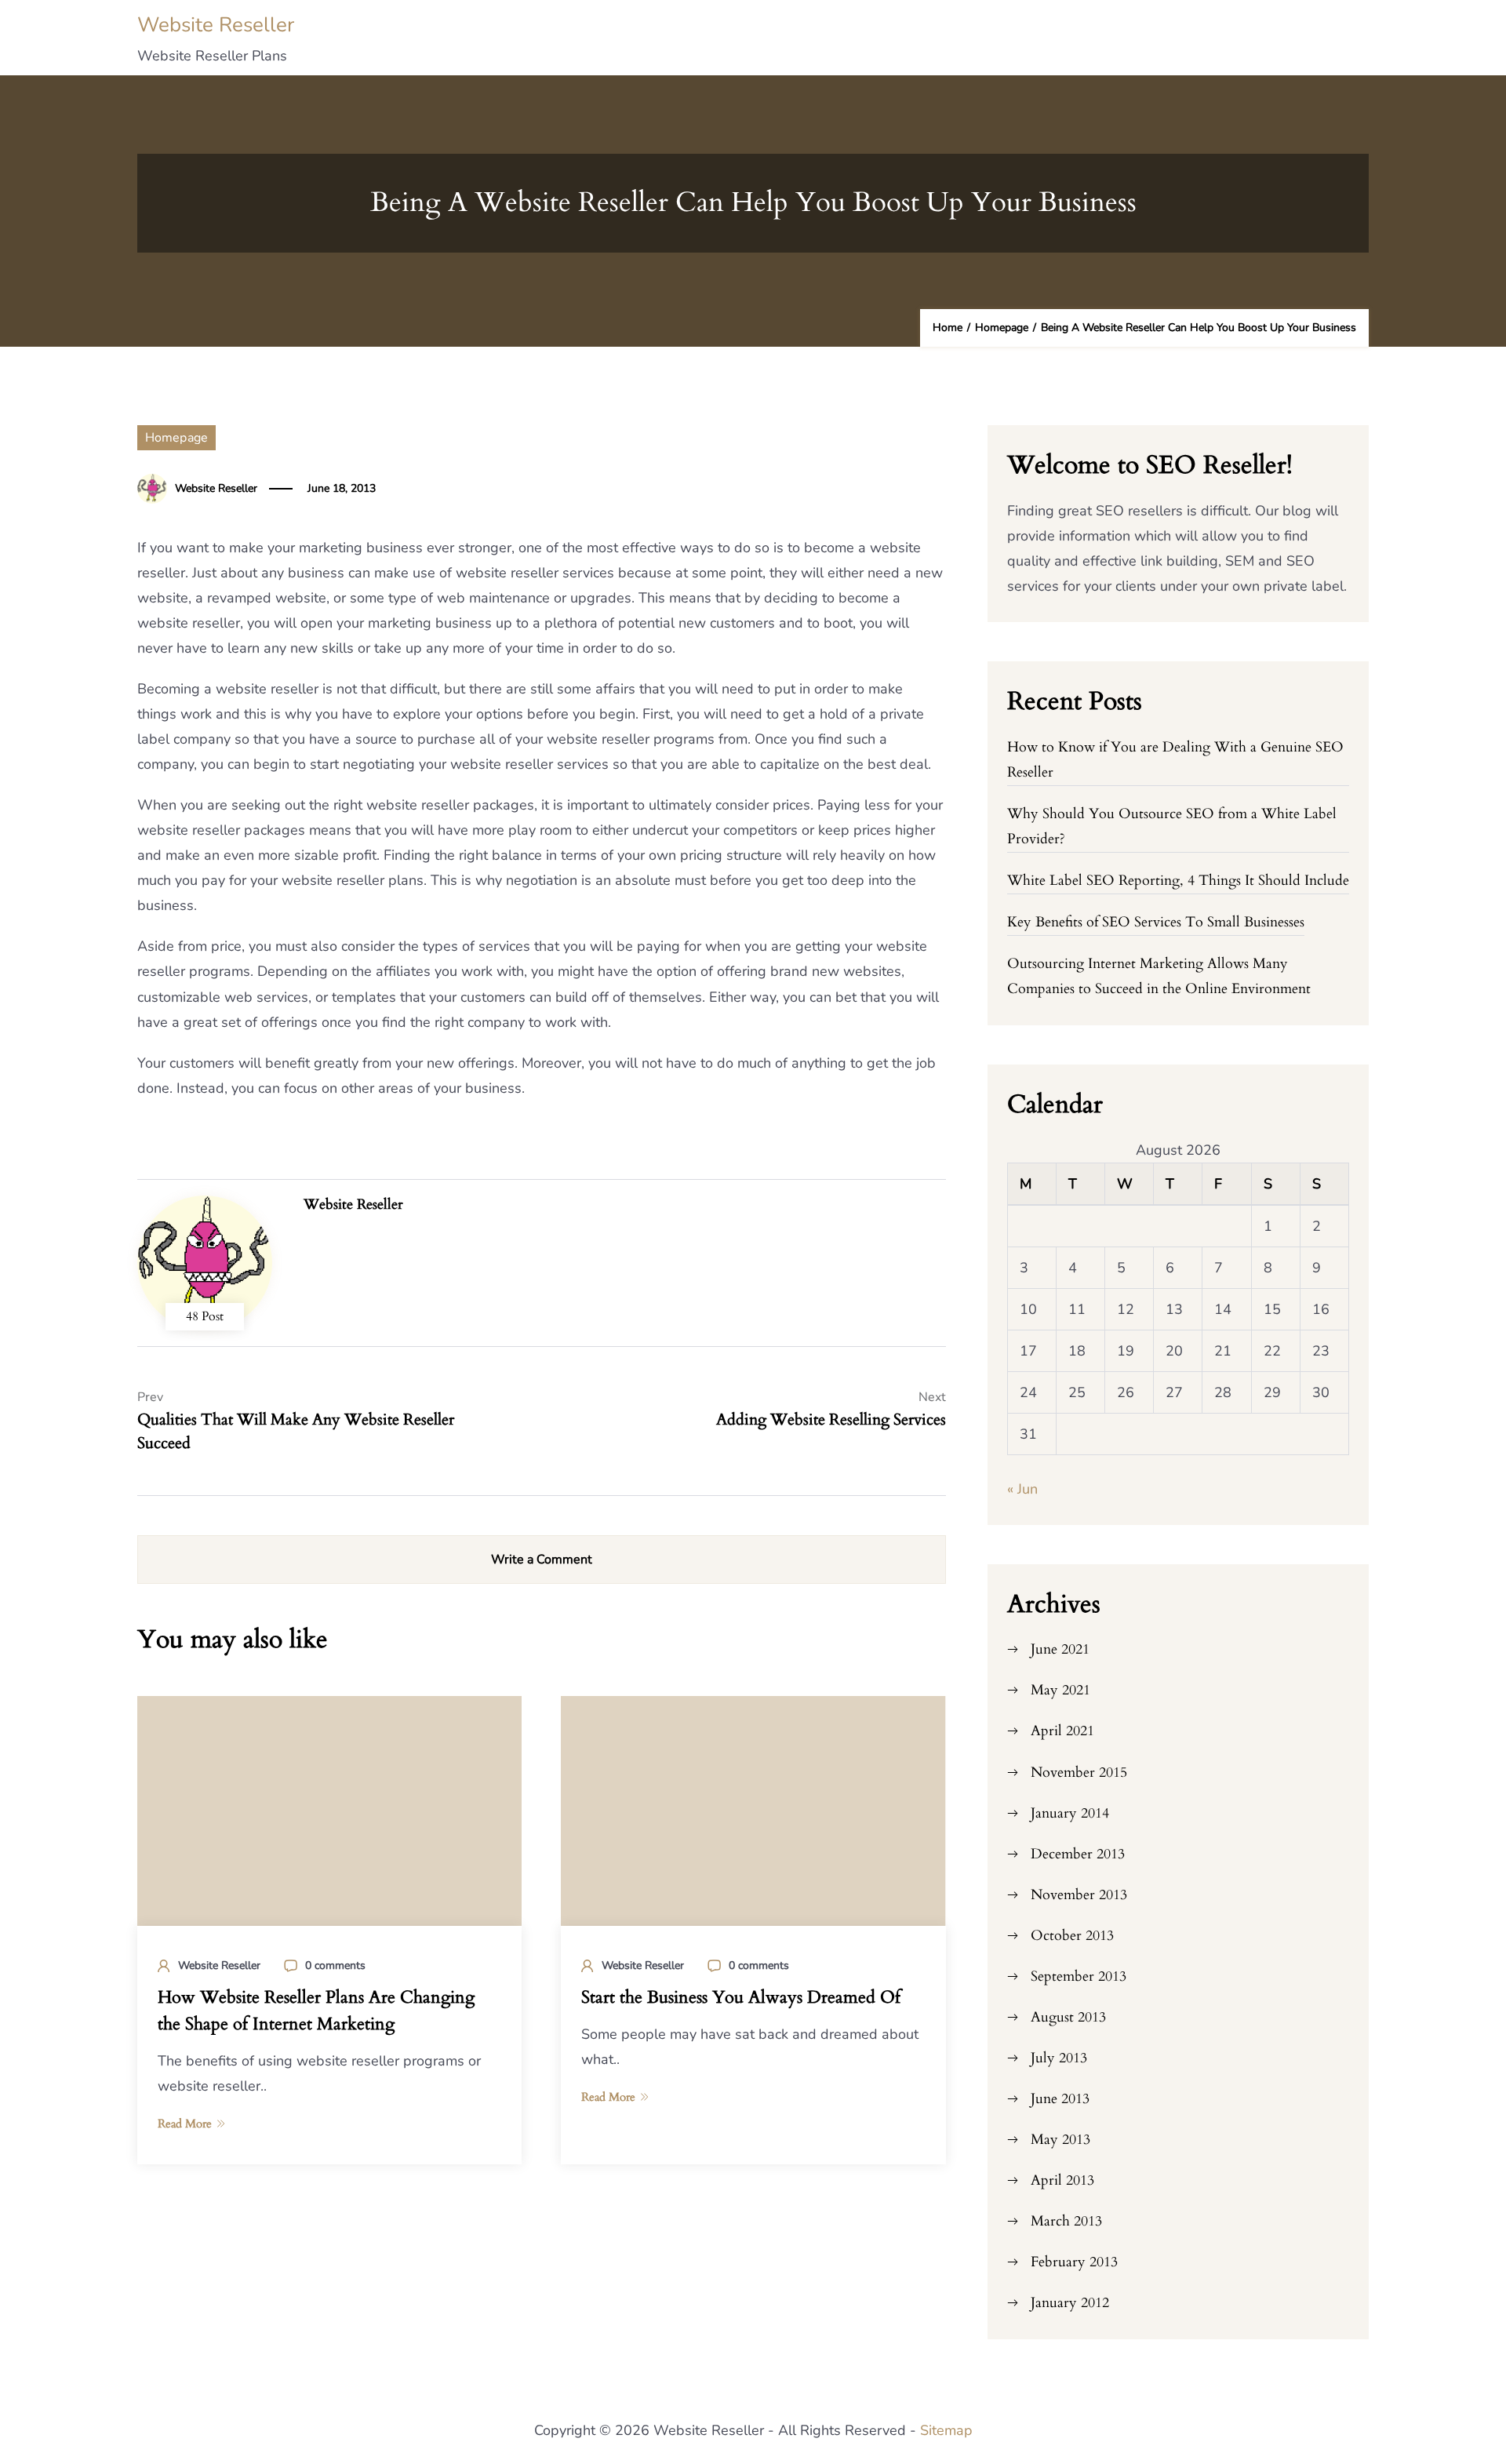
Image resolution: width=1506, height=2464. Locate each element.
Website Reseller (216, 25)
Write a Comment (542, 1560)
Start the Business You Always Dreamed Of (741, 1997)
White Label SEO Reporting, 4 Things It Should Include (1178, 881)
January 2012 (1070, 2303)
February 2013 (1074, 2262)
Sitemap (946, 2430)
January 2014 (1070, 1813)
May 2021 (1060, 1690)
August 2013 (1068, 2017)
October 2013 (1072, 1936)
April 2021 (1062, 1731)
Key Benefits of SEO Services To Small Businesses (1156, 922)
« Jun (1022, 1489)
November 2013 (1079, 1895)
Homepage (176, 438)
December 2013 (1078, 1854)
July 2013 (1059, 2058)
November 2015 (1079, 1772)
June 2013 (1060, 2099)
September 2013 (1079, 1976)
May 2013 (1060, 2140)
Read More (185, 2124)
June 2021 (1060, 1649)
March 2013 (1066, 2221)
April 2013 (1062, 2180)
